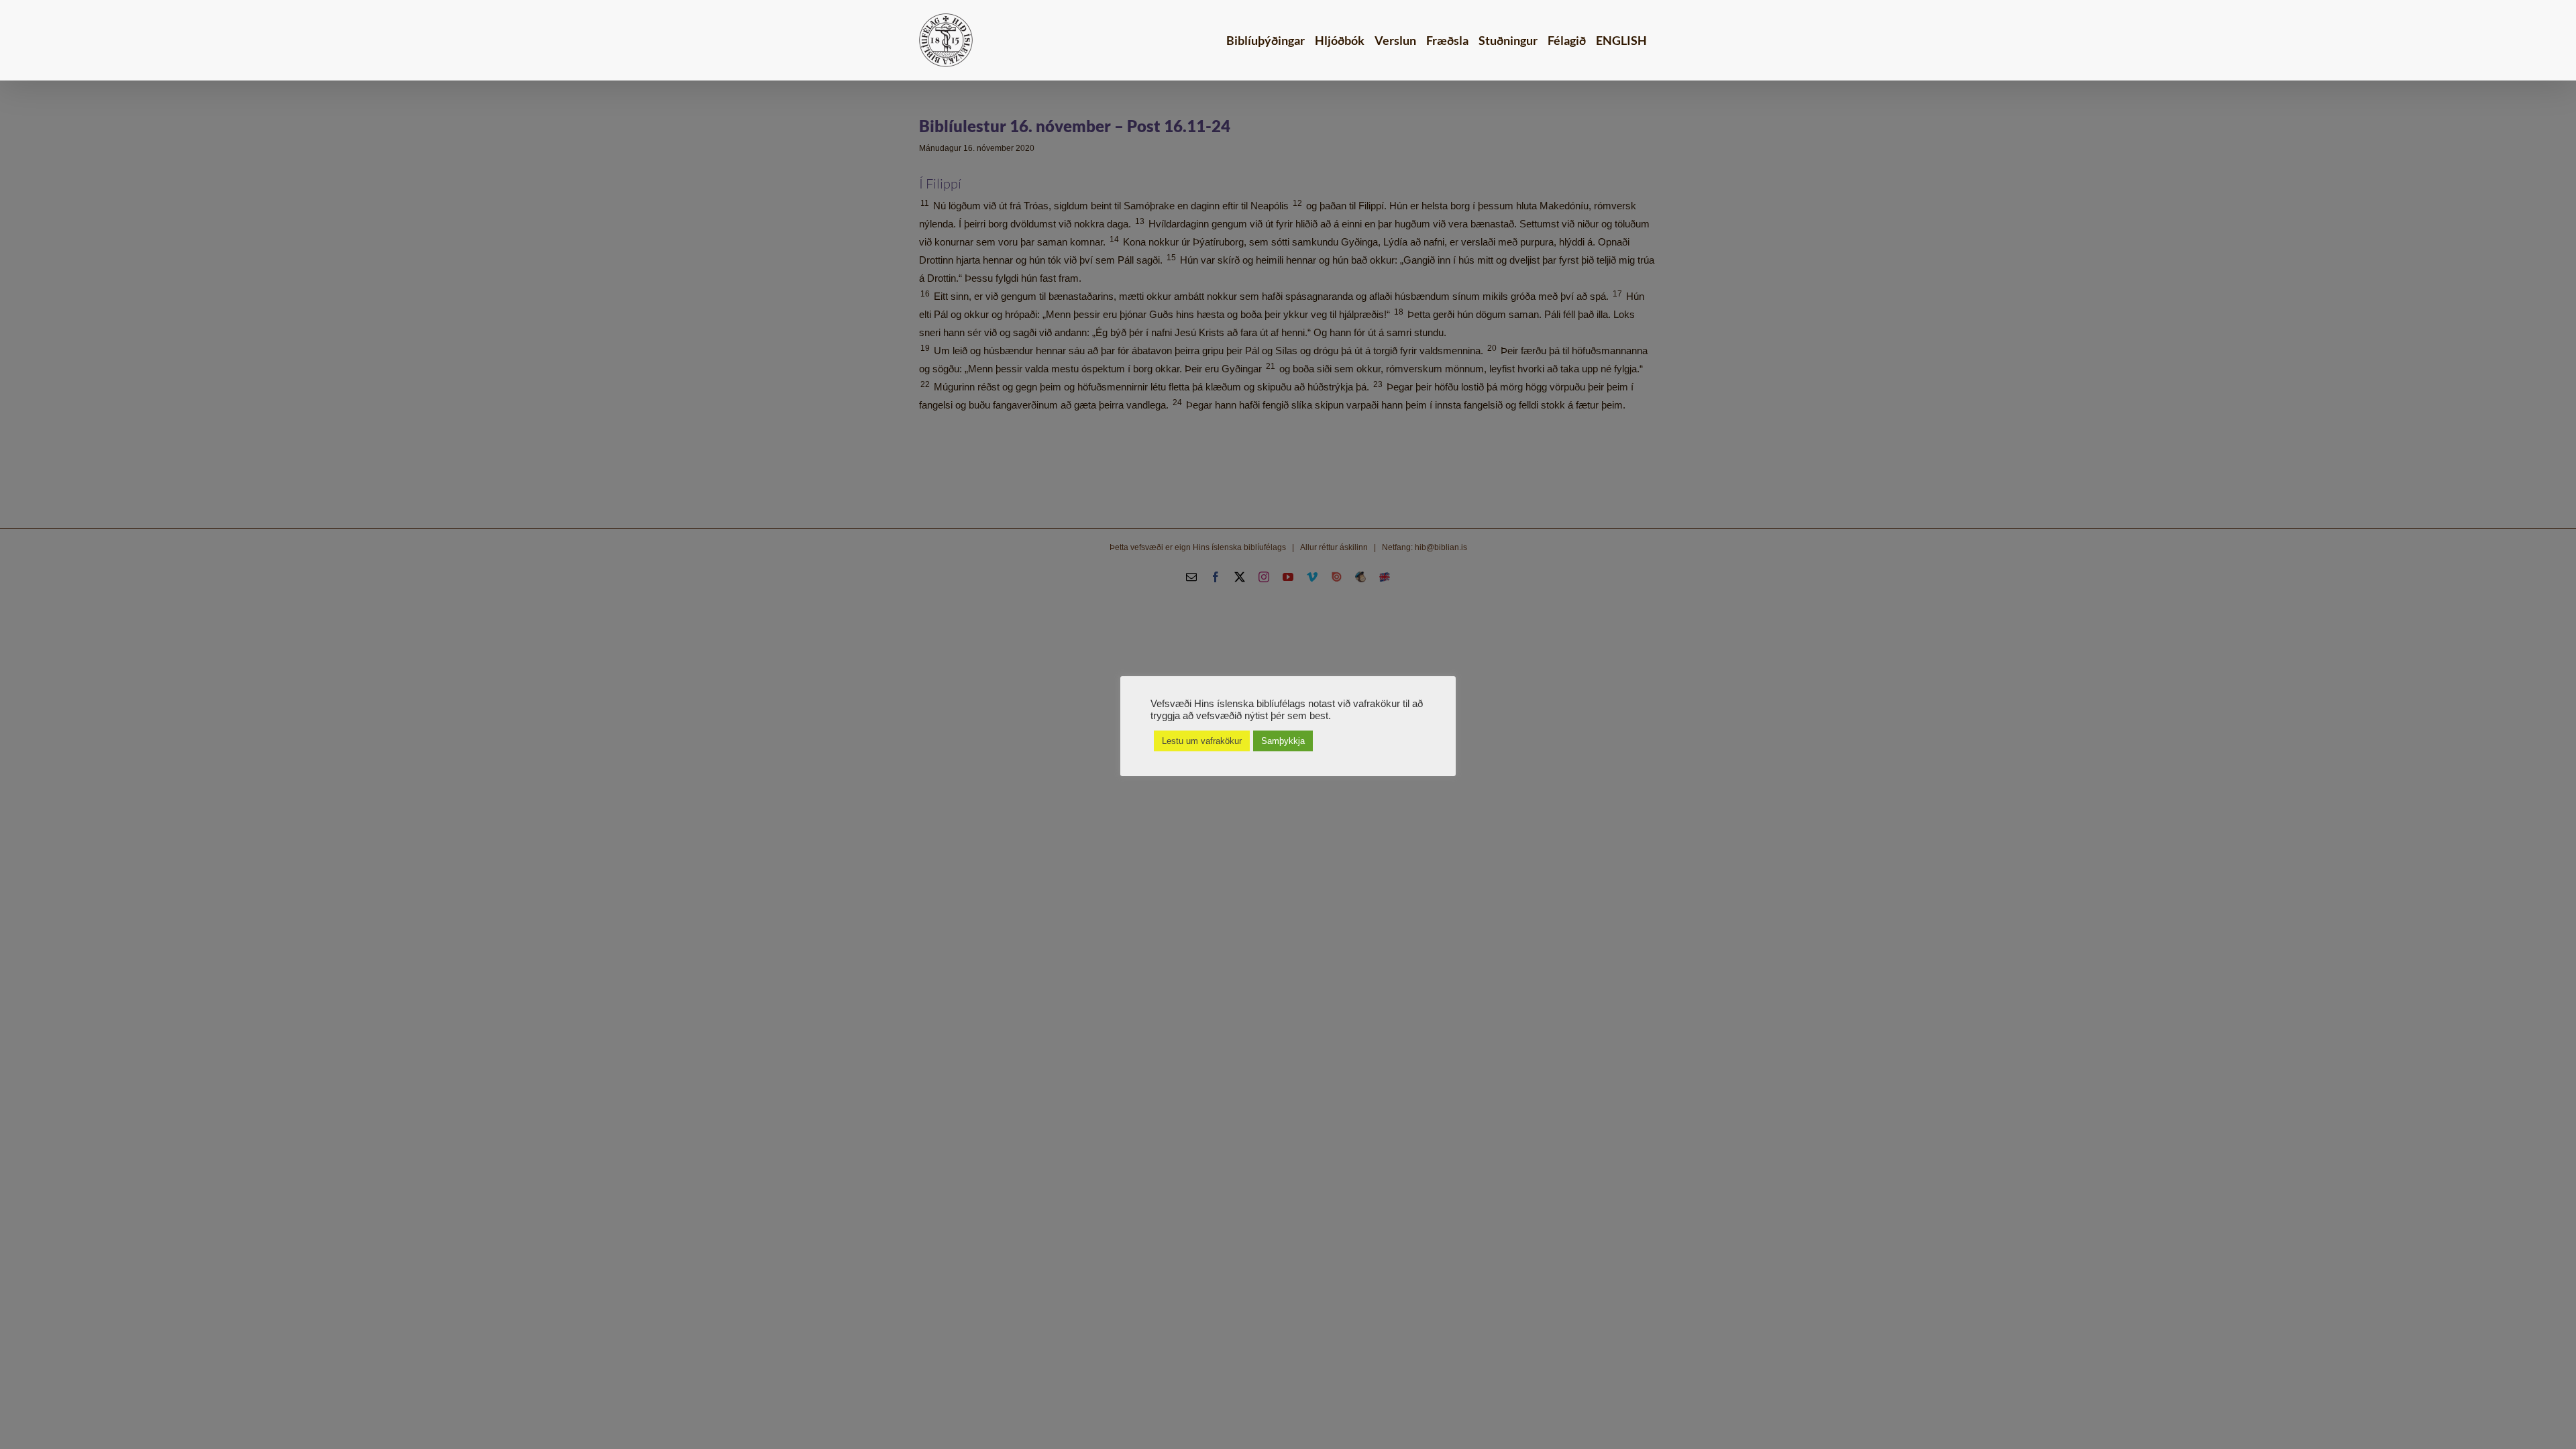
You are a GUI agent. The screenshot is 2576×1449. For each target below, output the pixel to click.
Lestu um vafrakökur (1202, 741)
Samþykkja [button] (1283, 741)
